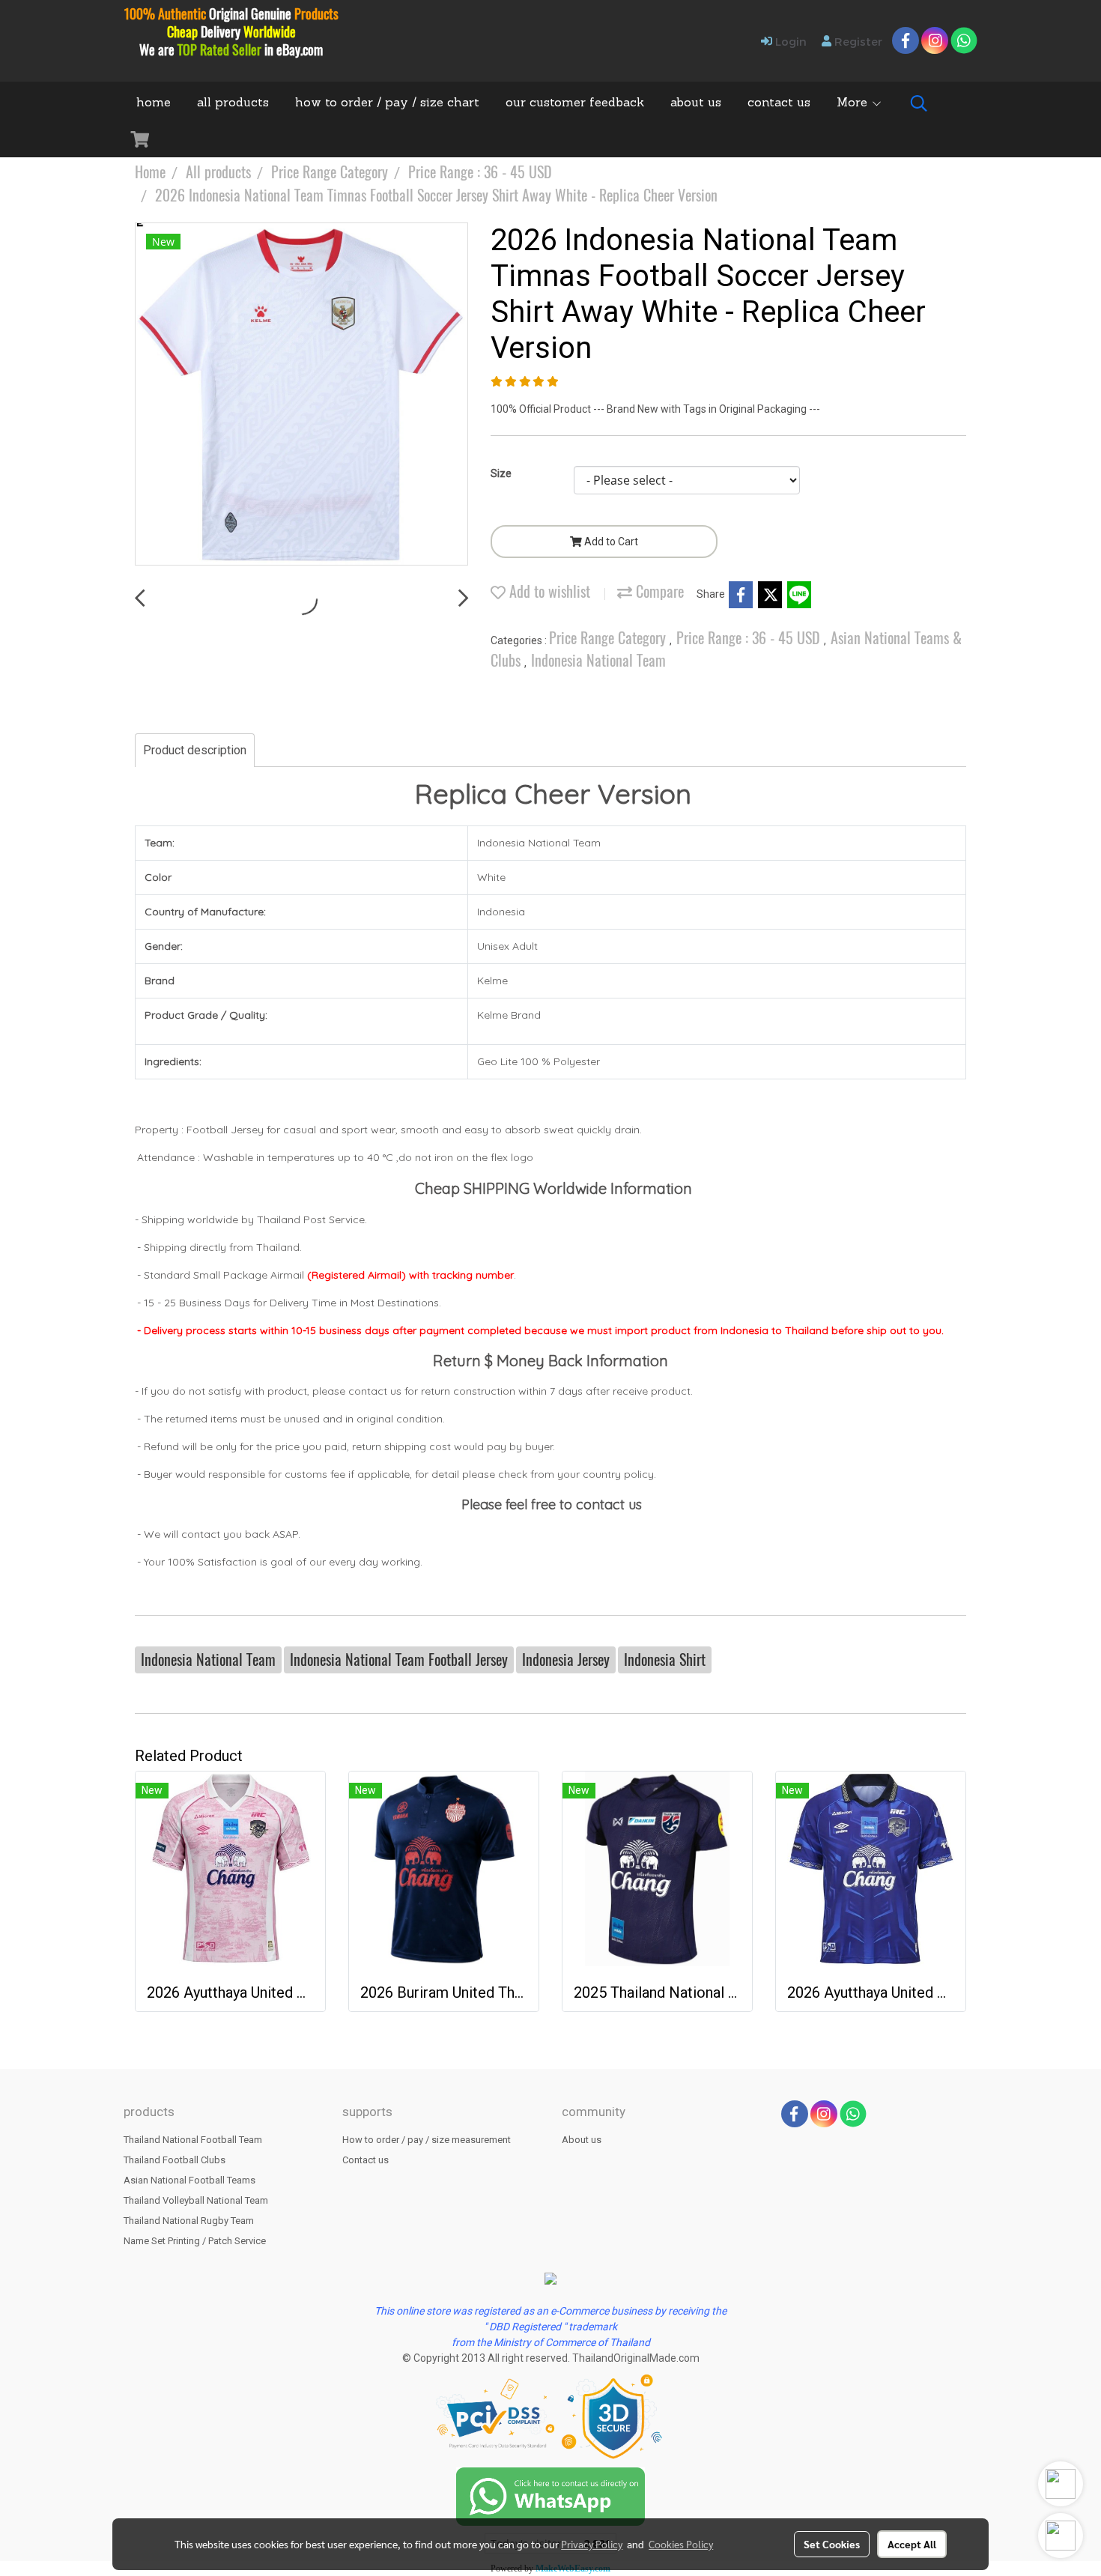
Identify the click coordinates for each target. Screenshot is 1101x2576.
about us (696, 103)
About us (582, 2140)
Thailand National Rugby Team (189, 2221)
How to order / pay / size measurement (427, 2140)
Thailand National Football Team (193, 2140)
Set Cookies (832, 2544)
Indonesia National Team (598, 660)
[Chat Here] (550, 2495)
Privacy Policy (592, 2544)
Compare (658, 591)
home (154, 103)
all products (233, 103)
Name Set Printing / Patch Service (195, 2241)
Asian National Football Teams (189, 2180)
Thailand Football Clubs (175, 2160)
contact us (779, 103)
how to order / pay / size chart (387, 103)
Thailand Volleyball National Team (196, 2200)
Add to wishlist (548, 591)
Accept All (912, 2544)
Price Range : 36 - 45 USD (750, 638)
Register (857, 41)
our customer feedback (575, 103)
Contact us (366, 2160)
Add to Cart (610, 542)
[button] (919, 103)
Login (789, 41)
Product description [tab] (195, 750)
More (854, 103)
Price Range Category (609, 638)
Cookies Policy (681, 2544)
